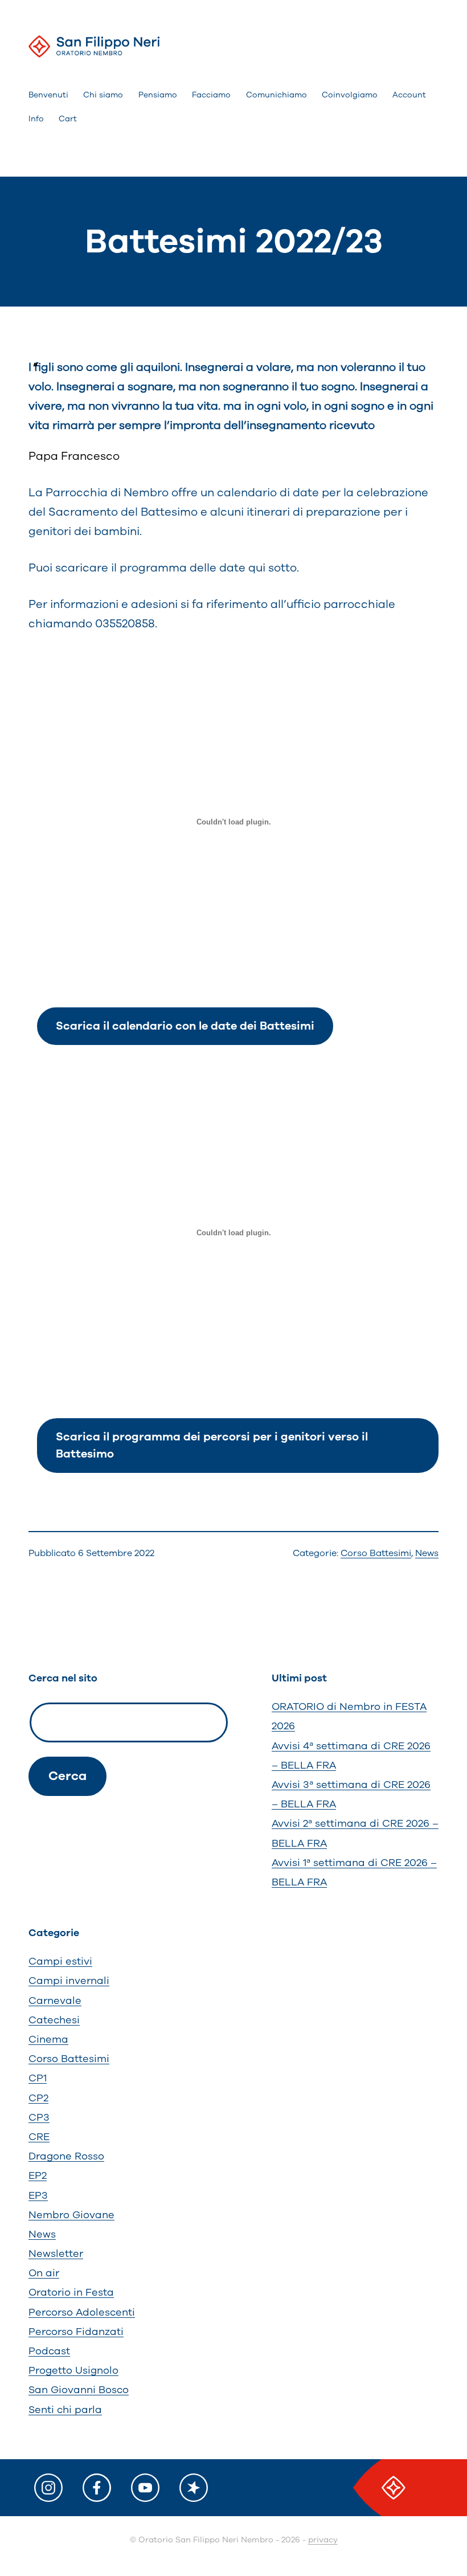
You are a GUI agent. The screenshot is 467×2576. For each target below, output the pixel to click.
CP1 (38, 2078)
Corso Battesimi (376, 1553)
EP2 (38, 2175)
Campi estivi (60, 1961)
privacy (323, 2540)
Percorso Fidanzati (76, 2332)
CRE (39, 2137)
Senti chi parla (65, 2410)
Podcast (49, 2351)
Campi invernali (69, 1981)
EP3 (38, 2195)
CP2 (38, 2098)
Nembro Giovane (71, 2215)
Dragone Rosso (66, 2156)
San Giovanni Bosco (79, 2390)
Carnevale (55, 2001)
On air (44, 2273)
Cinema (48, 2039)
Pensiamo (158, 95)
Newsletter (56, 2254)
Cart (68, 119)
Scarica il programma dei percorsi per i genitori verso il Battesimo (212, 1445)
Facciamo (211, 95)
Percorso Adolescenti (82, 2312)
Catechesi (54, 2020)
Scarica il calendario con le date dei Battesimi (185, 1026)
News (427, 1553)
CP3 (39, 2117)
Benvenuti (48, 95)
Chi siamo (103, 95)
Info (36, 119)
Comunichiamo (276, 95)
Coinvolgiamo (350, 95)
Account (409, 95)
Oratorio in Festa (71, 2292)
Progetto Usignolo (73, 2370)
